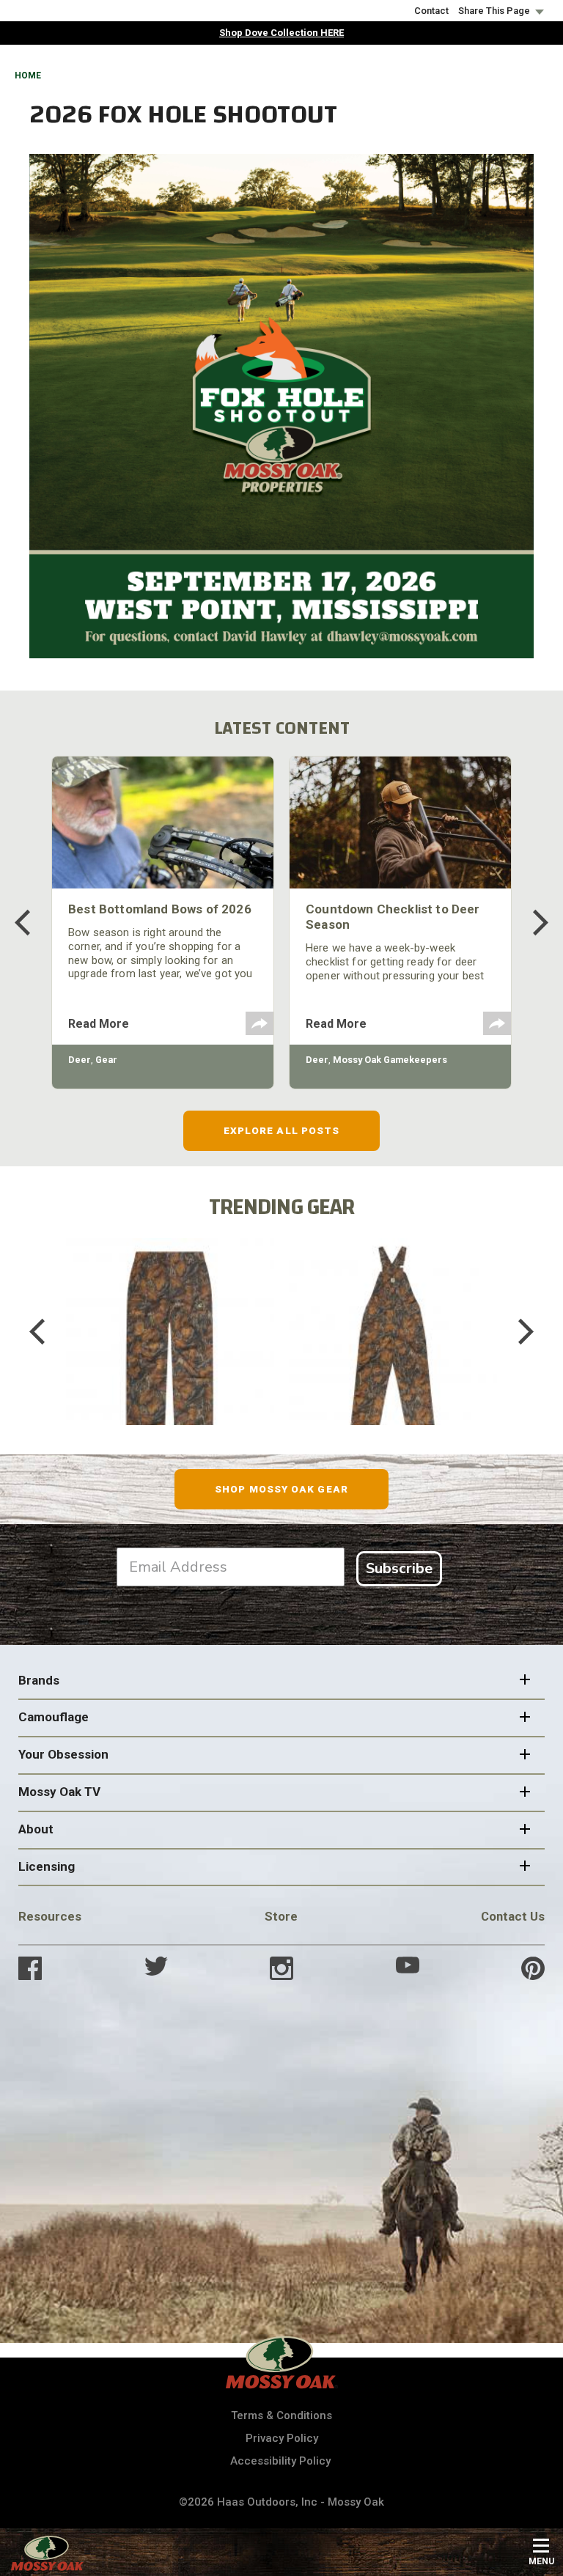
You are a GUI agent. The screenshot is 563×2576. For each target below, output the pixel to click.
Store (281, 1916)
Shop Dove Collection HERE (281, 33)
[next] (530, 923)
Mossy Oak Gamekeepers (390, 1060)
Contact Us (513, 1916)
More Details (170, 1351)
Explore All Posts (282, 1130)
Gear (106, 1060)
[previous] (33, 923)
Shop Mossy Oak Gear (281, 1489)
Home (28, 76)
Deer (80, 1060)
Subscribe (399, 1568)
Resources (50, 1916)
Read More (99, 1024)
